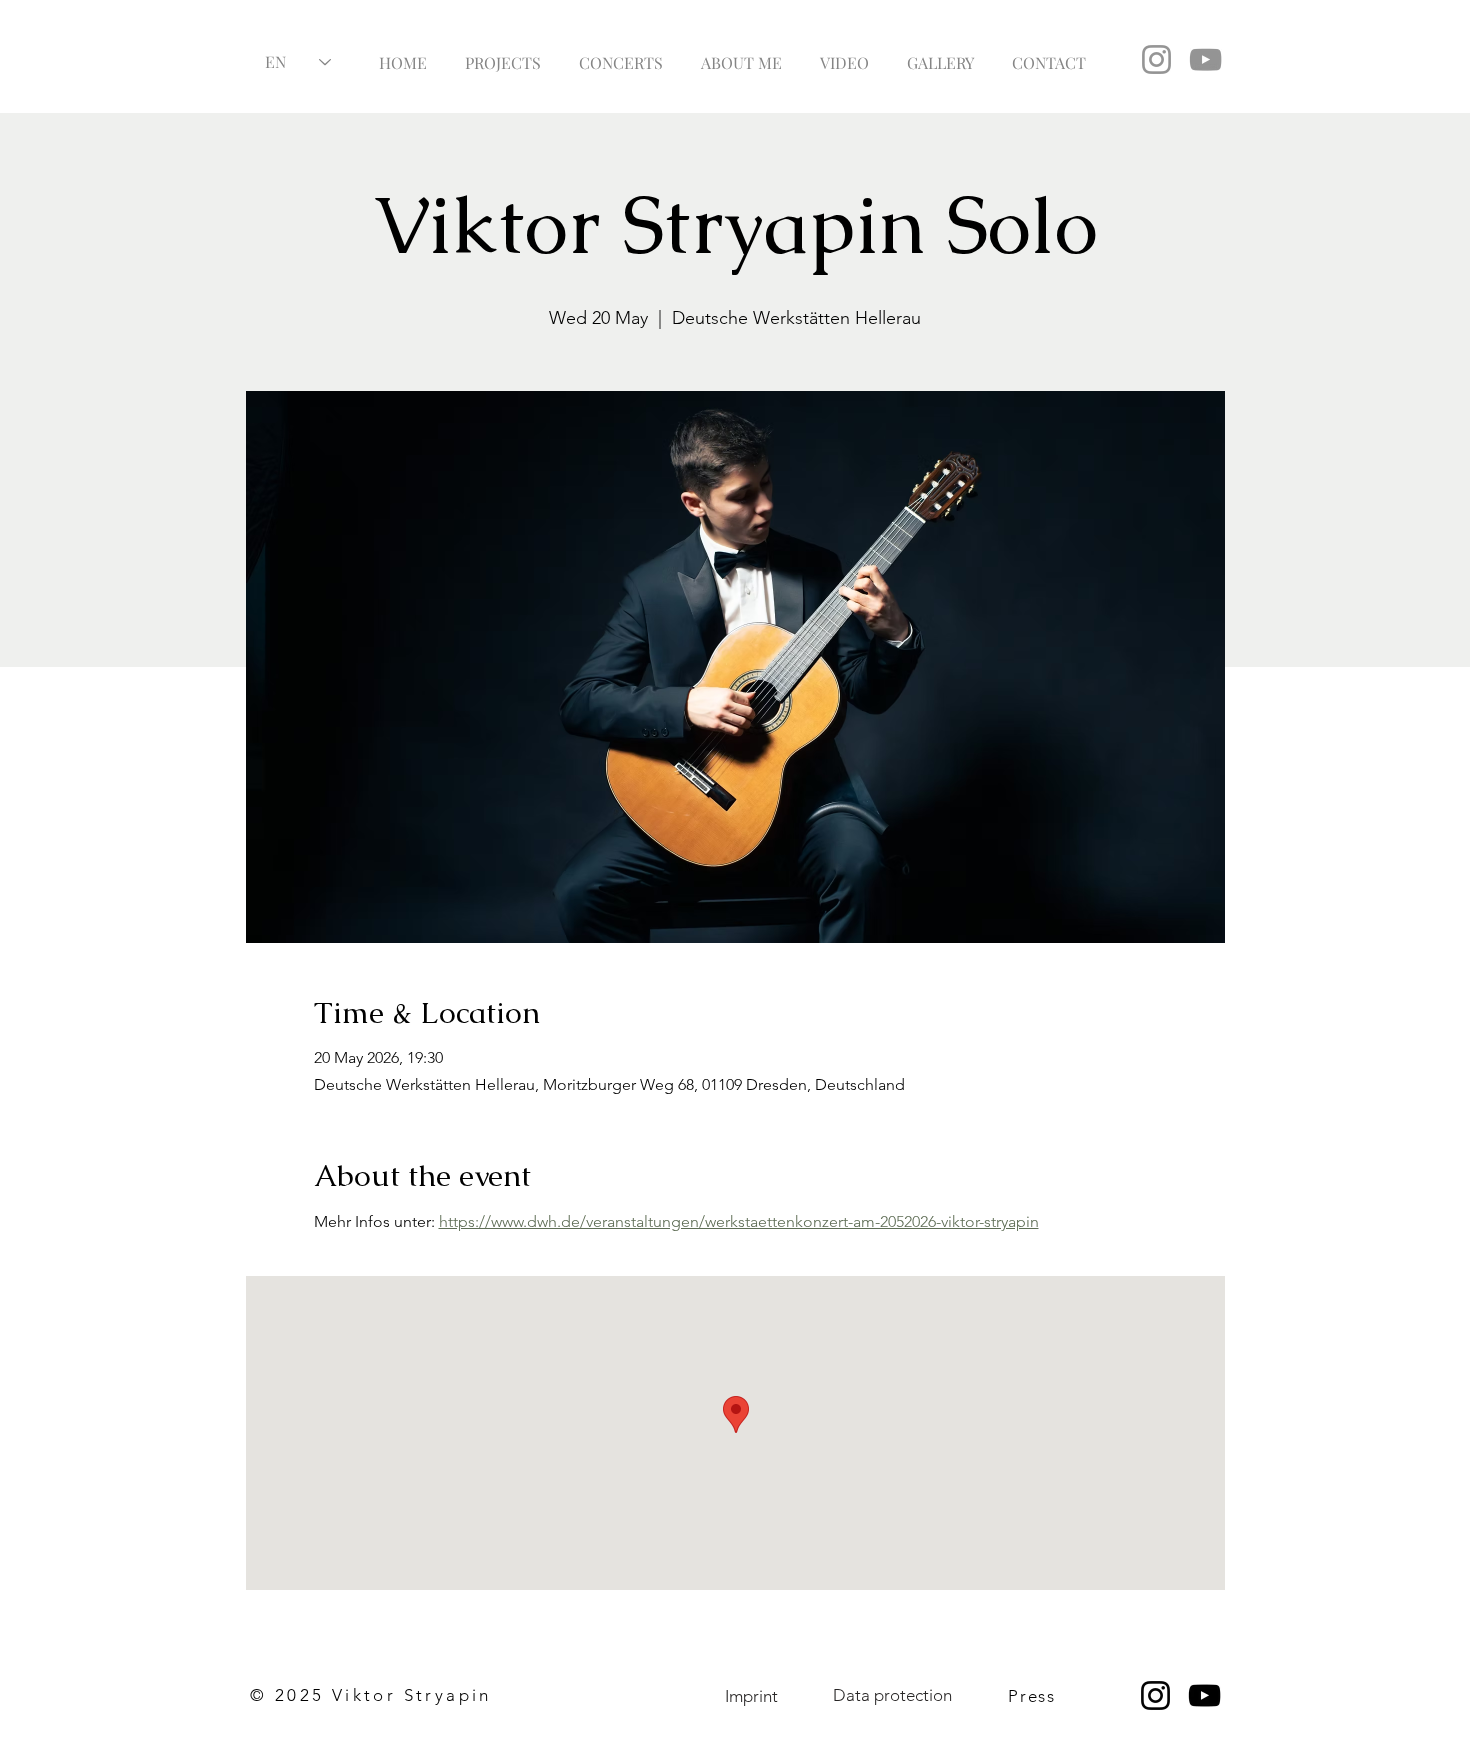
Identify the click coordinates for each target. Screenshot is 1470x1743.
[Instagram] (1156, 59)
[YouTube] (1205, 59)
